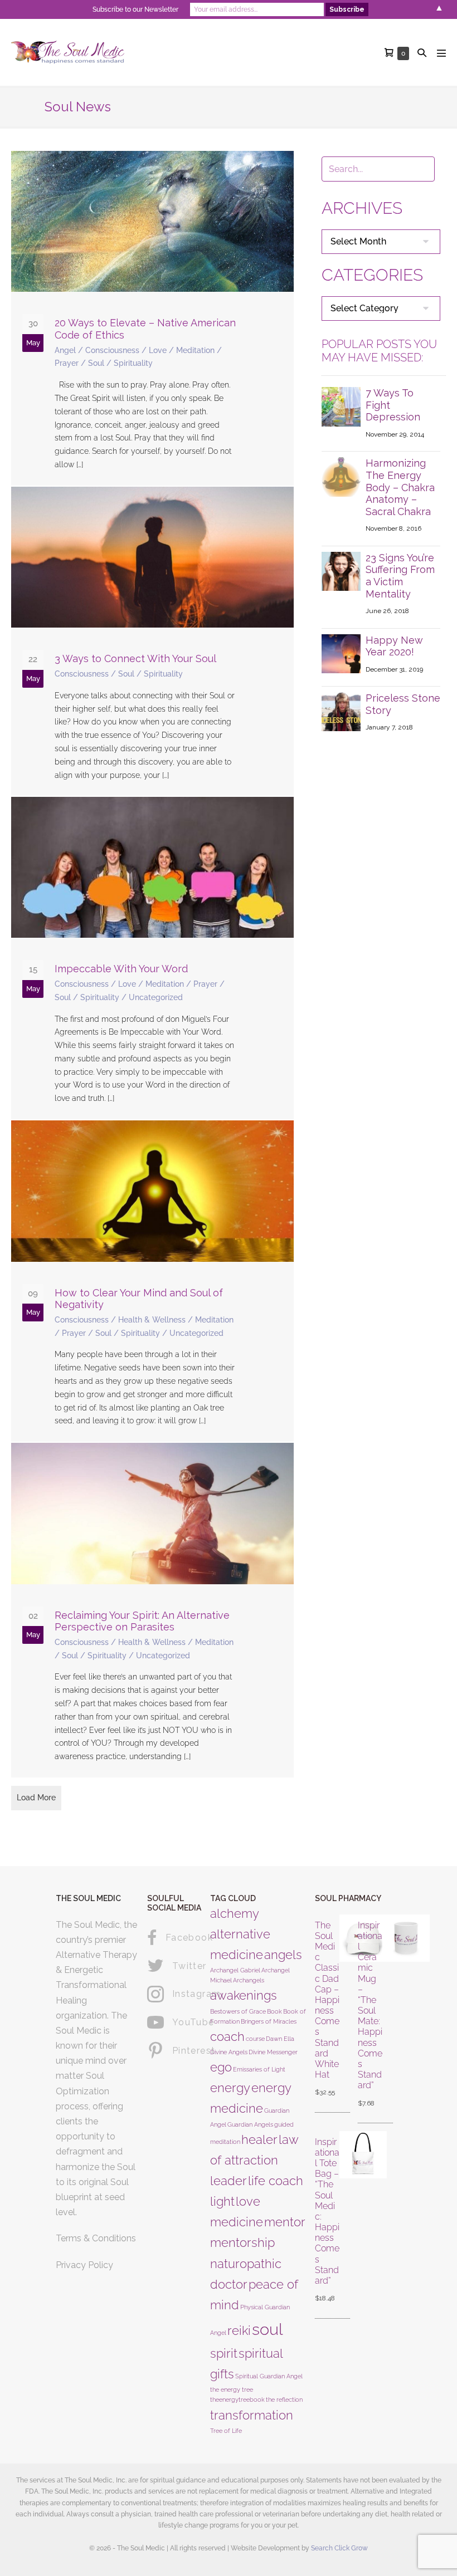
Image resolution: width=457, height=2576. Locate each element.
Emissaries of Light (259, 2069)
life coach (276, 2181)
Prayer (67, 363)
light (222, 2201)
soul (268, 2329)
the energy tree (232, 2389)
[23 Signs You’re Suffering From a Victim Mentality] (341, 570)
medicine (237, 2222)
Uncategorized (156, 997)
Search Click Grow (339, 2548)
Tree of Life (226, 2431)
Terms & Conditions (96, 2238)
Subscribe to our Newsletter (135, 9)
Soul (96, 363)
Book (274, 2011)
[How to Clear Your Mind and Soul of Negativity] (152, 1281)
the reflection (284, 2399)
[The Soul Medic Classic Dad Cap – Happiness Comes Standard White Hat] (345, 2010)
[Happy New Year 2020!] (341, 653)
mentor (285, 2222)
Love (158, 350)
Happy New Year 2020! (394, 646)
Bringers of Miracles (269, 2021)
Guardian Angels (250, 2124)
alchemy (235, 1913)
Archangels (249, 1980)
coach (227, 2036)
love (248, 2201)
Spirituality (133, 363)
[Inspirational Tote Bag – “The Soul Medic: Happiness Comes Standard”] (345, 2221)
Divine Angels (229, 2052)
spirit (224, 2353)
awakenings (244, 1995)
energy (230, 2088)
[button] (422, 53)
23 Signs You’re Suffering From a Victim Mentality (400, 576)
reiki (239, 2330)
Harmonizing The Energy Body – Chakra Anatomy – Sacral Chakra (400, 487)
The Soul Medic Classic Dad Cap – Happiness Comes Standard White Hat (327, 2000)
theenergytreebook (237, 2399)
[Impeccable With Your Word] (152, 958)
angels (283, 1955)
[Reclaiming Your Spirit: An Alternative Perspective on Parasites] (152, 1610)
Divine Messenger (273, 2052)
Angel (65, 350)
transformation (252, 2415)
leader (229, 2181)
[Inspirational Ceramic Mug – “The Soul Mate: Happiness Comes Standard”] (388, 2015)
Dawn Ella (280, 2039)
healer (259, 2139)
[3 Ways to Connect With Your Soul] (152, 641)
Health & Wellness (152, 1320)
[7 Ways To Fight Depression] (341, 406)
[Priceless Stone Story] (341, 711)
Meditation (195, 350)
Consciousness (112, 350)
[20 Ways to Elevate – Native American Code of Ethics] (152, 318)
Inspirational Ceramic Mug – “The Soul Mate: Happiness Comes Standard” (370, 2006)
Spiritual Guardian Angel (269, 2376)
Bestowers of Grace (238, 2011)
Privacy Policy (84, 2265)
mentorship (242, 2242)
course (255, 2039)
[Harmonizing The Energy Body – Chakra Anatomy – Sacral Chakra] (341, 476)
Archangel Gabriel (235, 1970)
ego (221, 2067)
